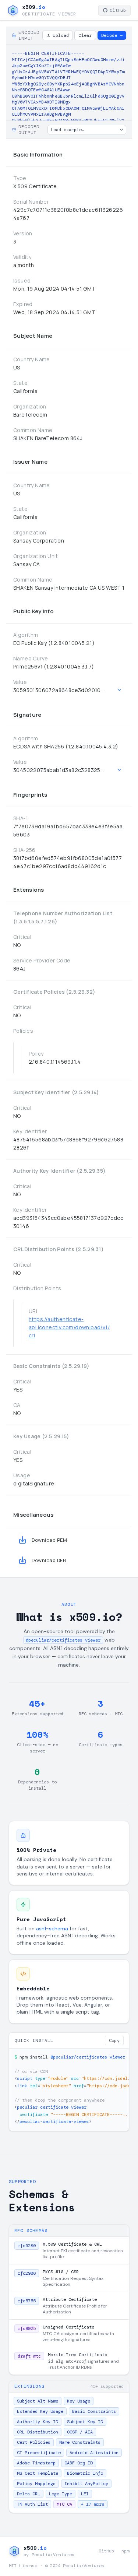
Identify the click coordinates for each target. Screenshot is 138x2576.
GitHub (118, 10)
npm (125, 2551)
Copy (114, 2040)
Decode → (112, 35)
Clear (85, 35)
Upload (61, 35)
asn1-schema (52, 1929)
